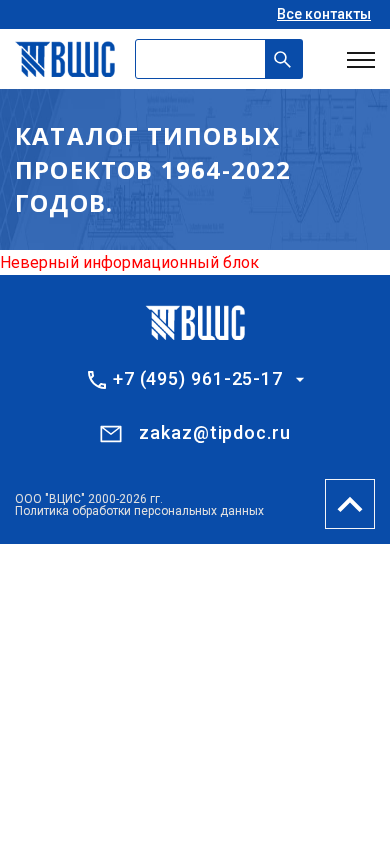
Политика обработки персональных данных (139, 511)
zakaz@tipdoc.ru (215, 432)
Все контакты (324, 14)
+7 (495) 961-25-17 (198, 379)
